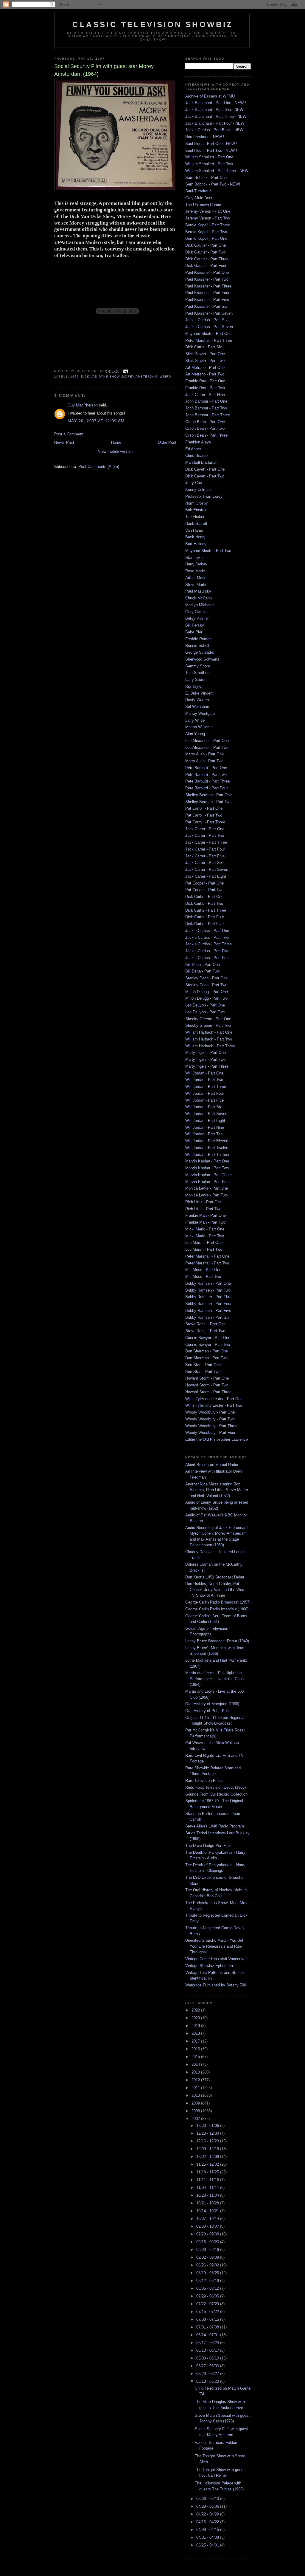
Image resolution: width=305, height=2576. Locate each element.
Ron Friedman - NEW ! (205, 137)
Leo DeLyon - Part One (205, 1005)
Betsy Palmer (197, 618)
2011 (196, 2088)
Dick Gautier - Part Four (206, 266)
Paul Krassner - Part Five (207, 300)
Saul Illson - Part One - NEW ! (211, 144)
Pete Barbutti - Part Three (207, 781)
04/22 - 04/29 (208, 2514)
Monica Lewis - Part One (207, 1188)
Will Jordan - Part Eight (205, 1121)
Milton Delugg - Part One (207, 992)
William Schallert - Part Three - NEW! (217, 171)
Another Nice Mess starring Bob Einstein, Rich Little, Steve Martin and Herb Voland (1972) (217, 1490)
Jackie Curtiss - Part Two (207, 937)
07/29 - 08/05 (208, 2296)
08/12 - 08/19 (208, 2281)
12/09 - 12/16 (208, 2149)
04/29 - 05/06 (208, 2506)
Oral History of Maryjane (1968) (212, 1704)
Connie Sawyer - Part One (208, 1338)
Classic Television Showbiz (153, 24)
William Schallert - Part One (209, 157)
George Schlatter (200, 652)
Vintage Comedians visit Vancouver (216, 1959)
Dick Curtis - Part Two (204, 903)
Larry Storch (196, 679)
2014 (196, 2064)
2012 (196, 2080)
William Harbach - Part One (209, 1032)
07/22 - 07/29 (208, 2304)
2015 (196, 2057)
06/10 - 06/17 (208, 2350)
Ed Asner (193, 449)
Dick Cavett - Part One (205, 469)
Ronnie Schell (197, 645)
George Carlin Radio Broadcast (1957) (218, 1602)
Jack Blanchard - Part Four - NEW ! (216, 123)
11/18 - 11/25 (208, 2172)
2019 (196, 2026)
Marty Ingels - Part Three (207, 1066)
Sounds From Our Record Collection (216, 1794)
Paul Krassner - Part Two (207, 279)
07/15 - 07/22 (208, 2312)
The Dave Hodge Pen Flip (207, 1846)
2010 (196, 2095)
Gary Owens (196, 612)
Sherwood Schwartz (202, 659)
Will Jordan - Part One (204, 1073)
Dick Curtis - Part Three (206, 910)
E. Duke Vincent (199, 693)
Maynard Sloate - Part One (208, 334)
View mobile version (115, 451)
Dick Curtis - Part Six (204, 347)
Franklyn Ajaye (198, 442)
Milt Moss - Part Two (203, 1277)
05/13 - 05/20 (208, 2381)
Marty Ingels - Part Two (205, 1059)
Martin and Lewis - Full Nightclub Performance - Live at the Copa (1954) (214, 1679)
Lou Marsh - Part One (204, 1243)
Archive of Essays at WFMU (210, 96)
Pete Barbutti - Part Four (206, 788)
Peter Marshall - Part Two (207, 1263)
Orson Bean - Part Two (205, 428)
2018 (196, 2033)
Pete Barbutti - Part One (206, 768)
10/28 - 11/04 (208, 2195)
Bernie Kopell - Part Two (206, 232)
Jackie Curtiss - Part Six (206, 320)
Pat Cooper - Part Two (204, 890)
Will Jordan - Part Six (204, 1107)
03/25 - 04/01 (208, 2545)
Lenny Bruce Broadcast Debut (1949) (217, 1641)
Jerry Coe (194, 483)
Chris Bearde (196, 456)
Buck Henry (195, 537)
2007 (196, 2119)
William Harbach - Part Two (209, 1039)
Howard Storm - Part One (207, 1378)
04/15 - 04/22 (208, 2522)
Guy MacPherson (83, 405)
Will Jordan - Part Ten (204, 1134)
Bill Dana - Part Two (202, 971)
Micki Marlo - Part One (205, 1229)
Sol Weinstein (197, 707)
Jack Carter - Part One (205, 829)
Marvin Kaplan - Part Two (207, 1168)
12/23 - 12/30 (208, 2133)
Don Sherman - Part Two (206, 1358)
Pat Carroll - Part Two (204, 815)
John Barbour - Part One (206, 401)
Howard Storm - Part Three (208, 1392)
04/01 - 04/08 (208, 2537)
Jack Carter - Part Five (205, 856)
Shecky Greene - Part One (208, 1019)
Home (116, 442)
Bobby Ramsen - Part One (208, 1283)
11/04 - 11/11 (208, 2188)
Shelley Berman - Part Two (208, 802)
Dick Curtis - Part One (204, 897)
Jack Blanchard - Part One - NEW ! (216, 103)
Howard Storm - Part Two (207, 1385)
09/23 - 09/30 (208, 2234)
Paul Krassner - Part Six (206, 306)
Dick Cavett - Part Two (205, 476)
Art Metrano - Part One (205, 368)
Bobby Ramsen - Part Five (208, 1311)
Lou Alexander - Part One (207, 741)
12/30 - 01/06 (208, 2126)
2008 (196, 2111)
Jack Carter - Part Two (205, 835)
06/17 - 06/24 (208, 2343)
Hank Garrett (196, 524)
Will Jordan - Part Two (204, 1080)
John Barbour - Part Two (206, 408)
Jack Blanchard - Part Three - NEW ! (217, 116)
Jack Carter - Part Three (206, 842)
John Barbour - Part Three (208, 415)
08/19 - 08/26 (208, 2273)
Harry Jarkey (196, 564)
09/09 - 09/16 (208, 2250)
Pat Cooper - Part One (204, 883)
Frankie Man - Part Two (205, 1222)
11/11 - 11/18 (208, 2180)
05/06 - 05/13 (208, 2499)
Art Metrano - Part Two (205, 374)
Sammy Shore (198, 666)
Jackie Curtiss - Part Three (208, 944)
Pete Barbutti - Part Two (206, 775)
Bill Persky (195, 625)
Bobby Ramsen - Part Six (207, 1317)
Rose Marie (195, 571)
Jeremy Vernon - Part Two (208, 218)
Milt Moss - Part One (203, 1270)
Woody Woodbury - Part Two (210, 1419)
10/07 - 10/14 (208, 2219)
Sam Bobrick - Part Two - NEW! (213, 184)
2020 (196, 2018)
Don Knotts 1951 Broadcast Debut (215, 1577)
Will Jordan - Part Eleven (207, 1141)
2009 (196, 2103)
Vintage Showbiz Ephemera (209, 1966)
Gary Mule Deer (199, 198)
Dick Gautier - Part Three (207, 259)
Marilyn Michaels (200, 605)
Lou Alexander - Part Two (207, 747)
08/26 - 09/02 (208, 2265)
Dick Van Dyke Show (100, 376)
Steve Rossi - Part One (205, 1324)
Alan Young (195, 734)
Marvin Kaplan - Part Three (208, 1175)
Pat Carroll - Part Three (205, 822)
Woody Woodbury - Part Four (210, 1432)
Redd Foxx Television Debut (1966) (215, 1787)
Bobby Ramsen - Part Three (209, 1297)
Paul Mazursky (198, 591)
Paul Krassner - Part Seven (209, 313)
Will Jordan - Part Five (204, 1100)
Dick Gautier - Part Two (205, 252)
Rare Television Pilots (204, 1781)
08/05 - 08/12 (208, 2288)
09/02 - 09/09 (208, 2257)
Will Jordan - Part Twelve (207, 1148)
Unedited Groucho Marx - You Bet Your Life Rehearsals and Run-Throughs (214, 1946)
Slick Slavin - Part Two (205, 361)
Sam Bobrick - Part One (206, 178)
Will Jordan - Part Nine (205, 1127)
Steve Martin (196, 585)
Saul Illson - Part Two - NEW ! (211, 150)
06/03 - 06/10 (208, 2358)
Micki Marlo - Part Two (205, 1236)
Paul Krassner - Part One (207, 272)
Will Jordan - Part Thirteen (208, 1155)
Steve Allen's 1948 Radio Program (215, 1826)
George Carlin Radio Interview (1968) (217, 1609)
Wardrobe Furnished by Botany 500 (216, 1985)
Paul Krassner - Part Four (207, 293)
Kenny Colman (198, 490)
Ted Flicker (195, 517)
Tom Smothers (198, 673)
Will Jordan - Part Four (205, 1093)
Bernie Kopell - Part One (206, 238)
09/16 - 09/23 (208, 2242)
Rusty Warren (197, 700)
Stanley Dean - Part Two (206, 985)
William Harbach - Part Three (210, 1046)
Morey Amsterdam (140, 376)
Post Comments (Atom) (99, 467)
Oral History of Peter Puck (208, 1711)
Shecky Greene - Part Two (208, 1025)
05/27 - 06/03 (208, 2366)
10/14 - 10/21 (208, 2211)
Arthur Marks (196, 578)
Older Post (167, 442)
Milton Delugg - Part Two (206, 998)
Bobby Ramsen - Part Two (208, 1290)
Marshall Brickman (201, 462)
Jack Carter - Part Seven (207, 869)
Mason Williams (199, 727)
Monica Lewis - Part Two (206, 1195)
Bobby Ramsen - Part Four (208, 1304)
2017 (196, 2041)
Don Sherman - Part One (207, 1351)
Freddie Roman (198, 639)
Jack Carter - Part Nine (205, 395)
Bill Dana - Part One (203, 965)
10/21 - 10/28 (208, 2203)
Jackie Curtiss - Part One (207, 931)
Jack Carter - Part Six (204, 863)
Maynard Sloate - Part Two (208, 551)
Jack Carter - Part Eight (206, 876)
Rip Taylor (194, 686)
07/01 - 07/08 (208, 2327)
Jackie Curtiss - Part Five (207, 951)
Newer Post (64, 442)
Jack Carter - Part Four (205, 849)
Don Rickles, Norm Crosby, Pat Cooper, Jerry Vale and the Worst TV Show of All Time (216, 1589)
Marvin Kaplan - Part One (207, 1161)
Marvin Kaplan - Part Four (207, 1182)
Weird (165, 376)
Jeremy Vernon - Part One (208, 211)
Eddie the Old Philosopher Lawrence (217, 1439)
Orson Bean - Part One (205, 422)
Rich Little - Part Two (203, 1209)
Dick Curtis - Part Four (205, 917)
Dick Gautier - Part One (206, 245)
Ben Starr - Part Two (203, 1372)
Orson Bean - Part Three (206, 435)
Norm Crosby (197, 503)
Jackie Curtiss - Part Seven (209, 327)
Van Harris (194, 530)
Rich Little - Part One (203, 1202)
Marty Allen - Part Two (204, 761)
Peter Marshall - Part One (207, 1256)
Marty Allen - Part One (204, 754)
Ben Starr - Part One (203, 1365)
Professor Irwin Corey (204, 496)
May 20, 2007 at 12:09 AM (96, 421)
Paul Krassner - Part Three (208, 286)
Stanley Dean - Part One (206, 978)
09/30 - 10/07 (208, 2226)
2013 (196, 2072)
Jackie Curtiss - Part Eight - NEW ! (215, 130)
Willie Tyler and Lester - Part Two (214, 1405)
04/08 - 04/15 (208, 2530)
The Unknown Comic (203, 205)
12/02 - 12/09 (208, 2157)
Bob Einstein (196, 510)
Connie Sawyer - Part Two (208, 1345)
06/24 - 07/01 (208, 2335)
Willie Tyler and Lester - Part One (214, 1399)
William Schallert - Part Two (209, 164)
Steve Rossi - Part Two (205, 1331)
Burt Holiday (196, 544)
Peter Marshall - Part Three (209, 340)
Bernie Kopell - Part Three (208, 225)
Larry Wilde (195, 720)
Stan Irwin (194, 558)
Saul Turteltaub (198, 191)
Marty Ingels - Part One (206, 1053)
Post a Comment (69, 434)
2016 (196, 2049)
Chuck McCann (199, 598)
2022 (196, 2010)
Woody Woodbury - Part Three (211, 1426)
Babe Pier (194, 632)
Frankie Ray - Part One (205, 381)
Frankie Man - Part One (206, 1215)
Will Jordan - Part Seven (206, 1114)
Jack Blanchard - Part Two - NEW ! (215, 110)
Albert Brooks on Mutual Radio (212, 1465)
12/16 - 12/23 (208, 2141)
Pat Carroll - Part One (204, 808)
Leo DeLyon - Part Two (205, 1012)
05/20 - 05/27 (208, 2374)
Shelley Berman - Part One (208, 795)
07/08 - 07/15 (208, 2319)
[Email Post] (124, 371)
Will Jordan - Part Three (206, 1087)
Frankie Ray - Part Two (205, 388)
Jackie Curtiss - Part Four (207, 958)
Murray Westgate (200, 713)
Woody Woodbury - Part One (210, 1412)
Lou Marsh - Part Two (204, 1249)
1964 (74, 376)
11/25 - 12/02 (208, 2164)
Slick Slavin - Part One (205, 354)
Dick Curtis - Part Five (204, 924)
